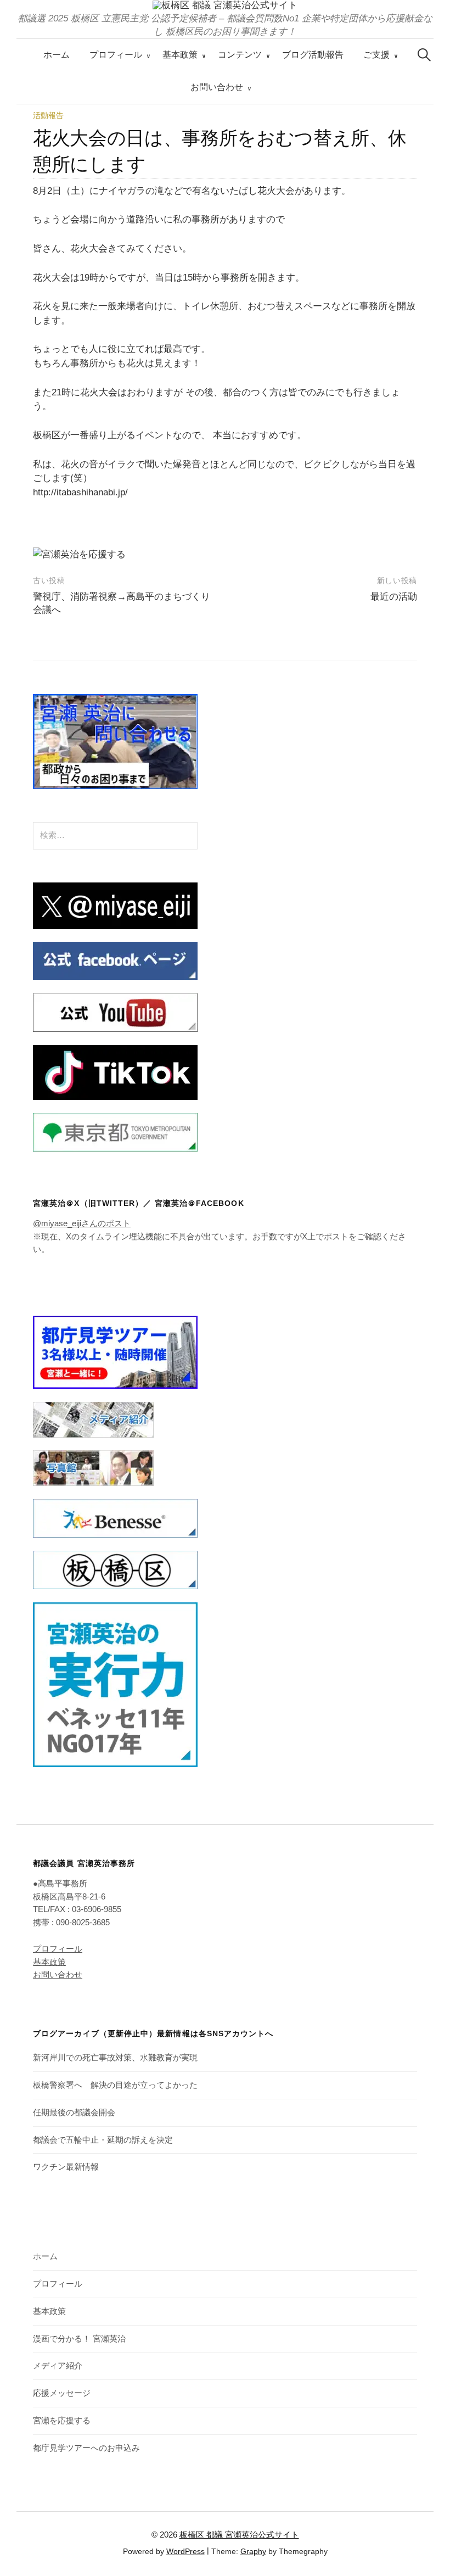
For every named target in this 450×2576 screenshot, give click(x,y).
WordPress (185, 2551)
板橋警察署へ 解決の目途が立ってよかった (115, 2085)
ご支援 (376, 55)
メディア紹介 (58, 2366)
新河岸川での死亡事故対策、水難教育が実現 (115, 2058)
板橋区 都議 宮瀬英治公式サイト (239, 2535)
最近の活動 (394, 597)
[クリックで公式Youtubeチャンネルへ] (115, 1012)
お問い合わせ (217, 87)
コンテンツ (240, 55)
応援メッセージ (62, 2393)
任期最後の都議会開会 (74, 2113)
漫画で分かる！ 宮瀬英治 (79, 2339)
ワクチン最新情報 (66, 2167)
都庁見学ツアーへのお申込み (86, 2448)
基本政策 (180, 55)
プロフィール (116, 55)
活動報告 (48, 115)
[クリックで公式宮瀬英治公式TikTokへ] (115, 1072)
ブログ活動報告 (313, 55)
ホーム (57, 55)
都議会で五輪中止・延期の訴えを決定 (103, 2140)
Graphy (253, 2551)
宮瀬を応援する (62, 2421)
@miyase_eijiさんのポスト (82, 1223)
